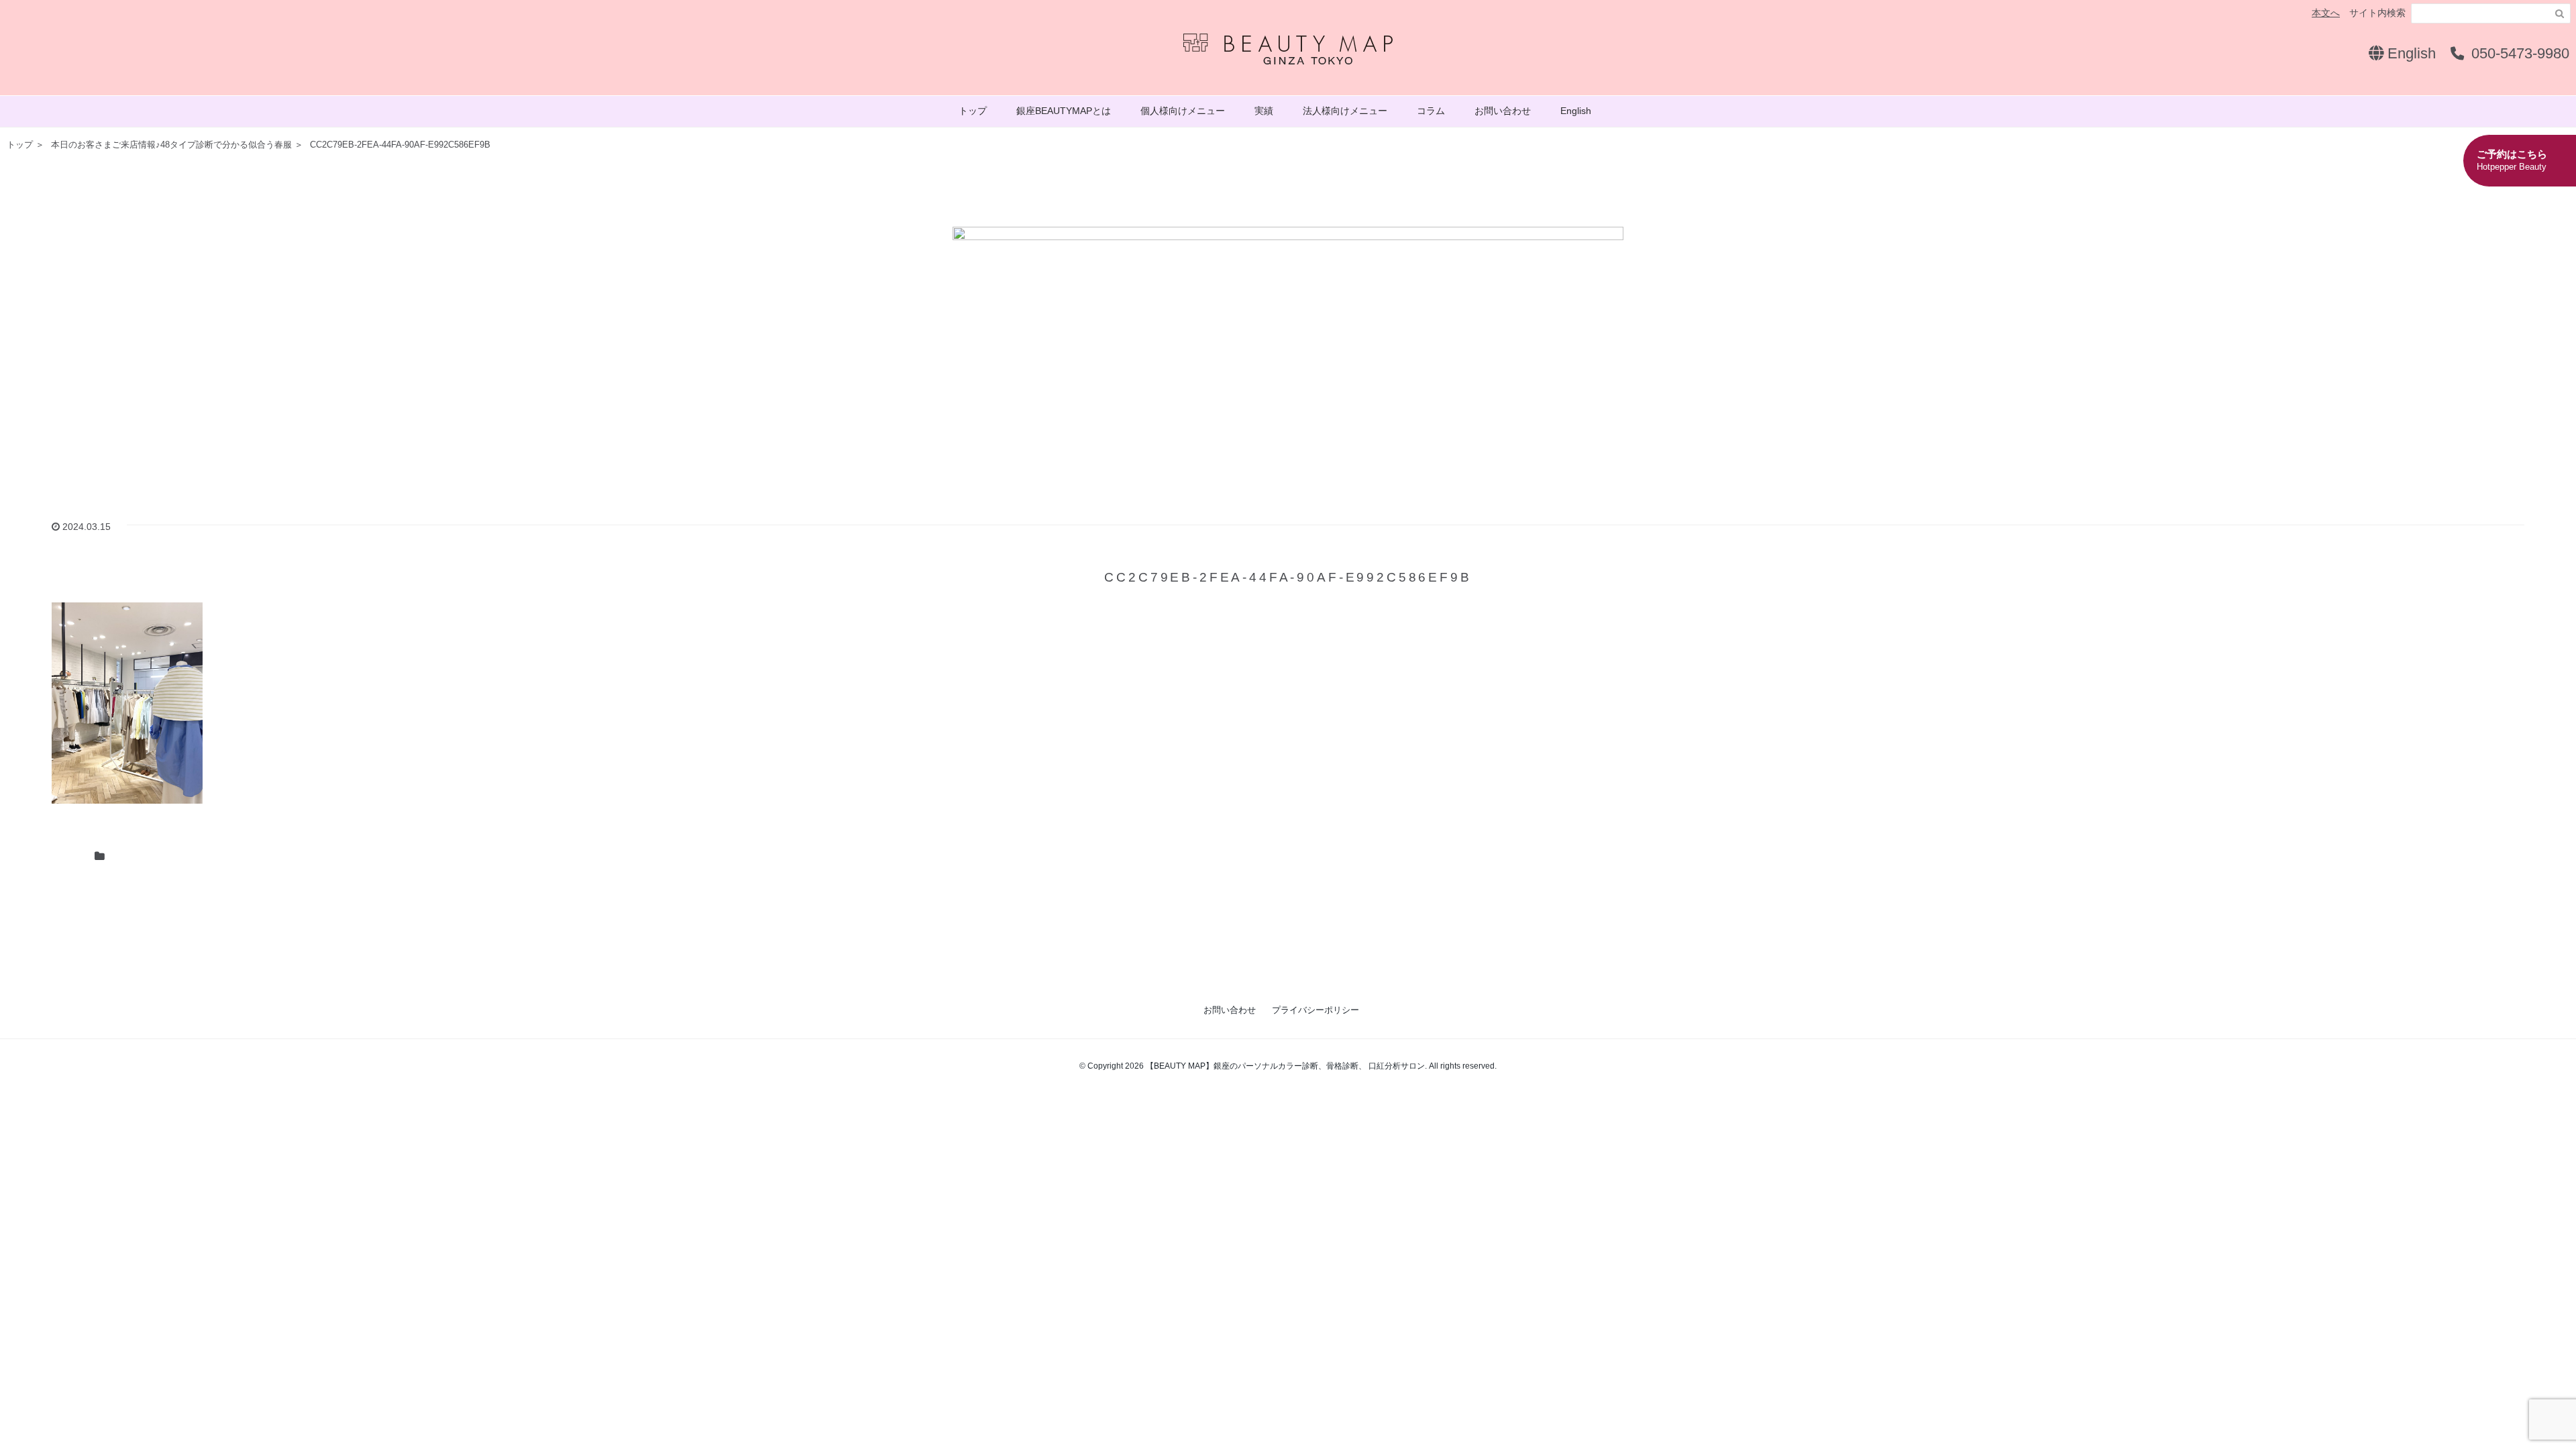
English (2410, 53)
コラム (1431, 111)
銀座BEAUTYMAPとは (1064, 111)
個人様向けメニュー (1183, 111)
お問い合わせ (1503, 111)
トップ (973, 111)
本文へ (2326, 13)
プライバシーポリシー (1316, 1010)
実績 (1264, 111)
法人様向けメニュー (1345, 111)
